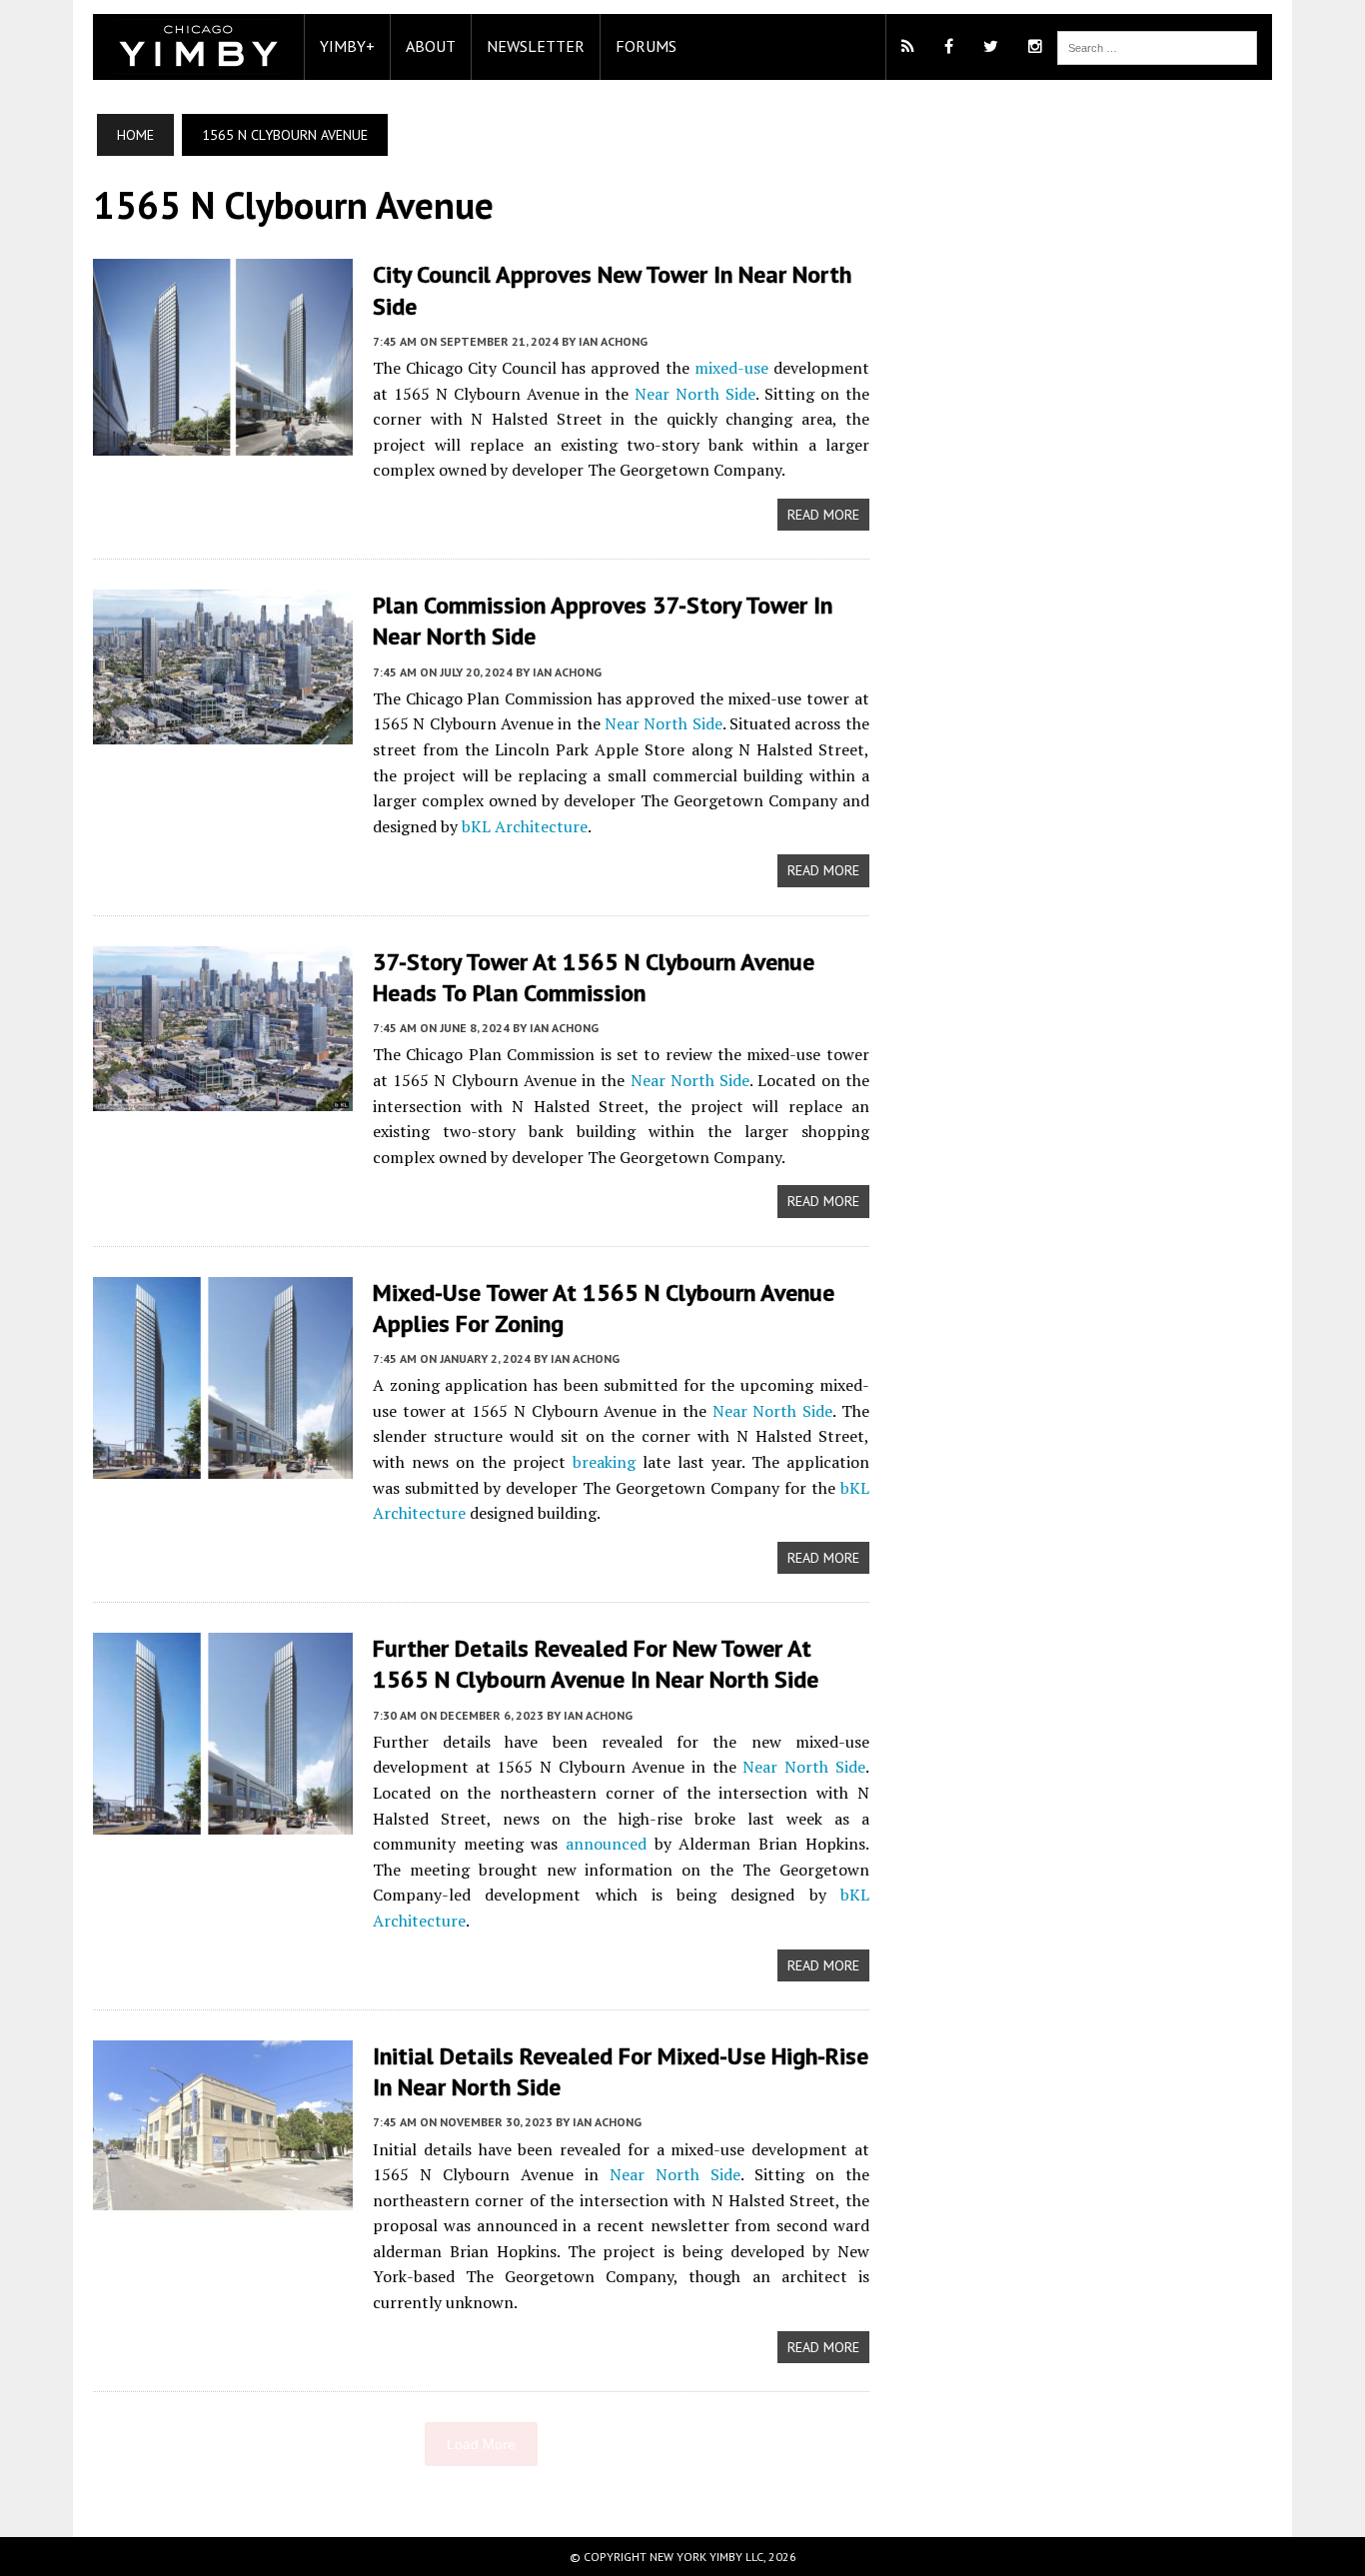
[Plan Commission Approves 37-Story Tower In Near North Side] (223, 731)
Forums (646, 46)
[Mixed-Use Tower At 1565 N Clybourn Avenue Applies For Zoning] (223, 1465)
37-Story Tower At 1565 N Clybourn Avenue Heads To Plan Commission (594, 977)
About (431, 46)
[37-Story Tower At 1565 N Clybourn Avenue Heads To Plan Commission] (223, 1097)
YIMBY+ (347, 46)
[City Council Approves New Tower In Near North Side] (223, 443)
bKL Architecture (525, 826)
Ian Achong (613, 341)
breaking (604, 1462)
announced (606, 1844)
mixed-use (731, 368)
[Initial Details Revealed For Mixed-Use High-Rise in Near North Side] (223, 2196)
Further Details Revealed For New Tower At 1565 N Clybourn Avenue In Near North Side (596, 1664)
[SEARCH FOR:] (1157, 46)
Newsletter (536, 46)
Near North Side (695, 394)
